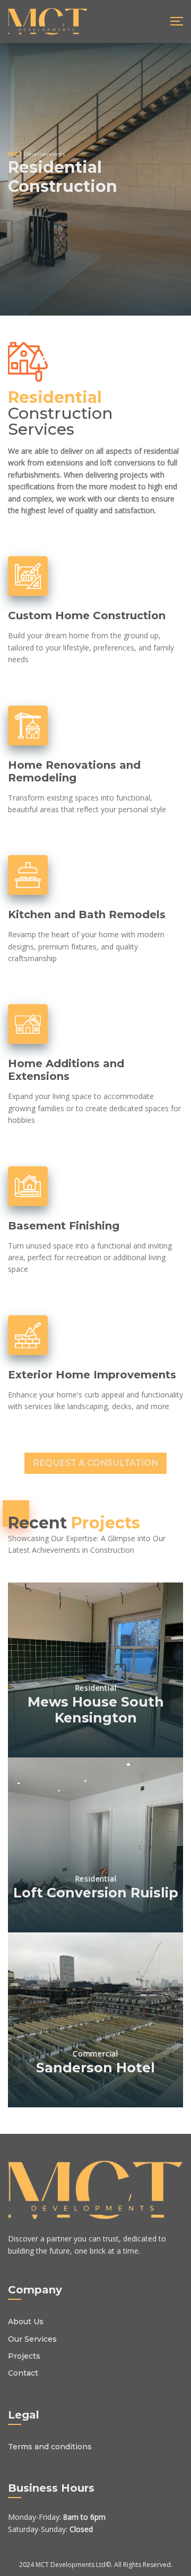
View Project (96, 1747)
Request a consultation (95, 1463)
